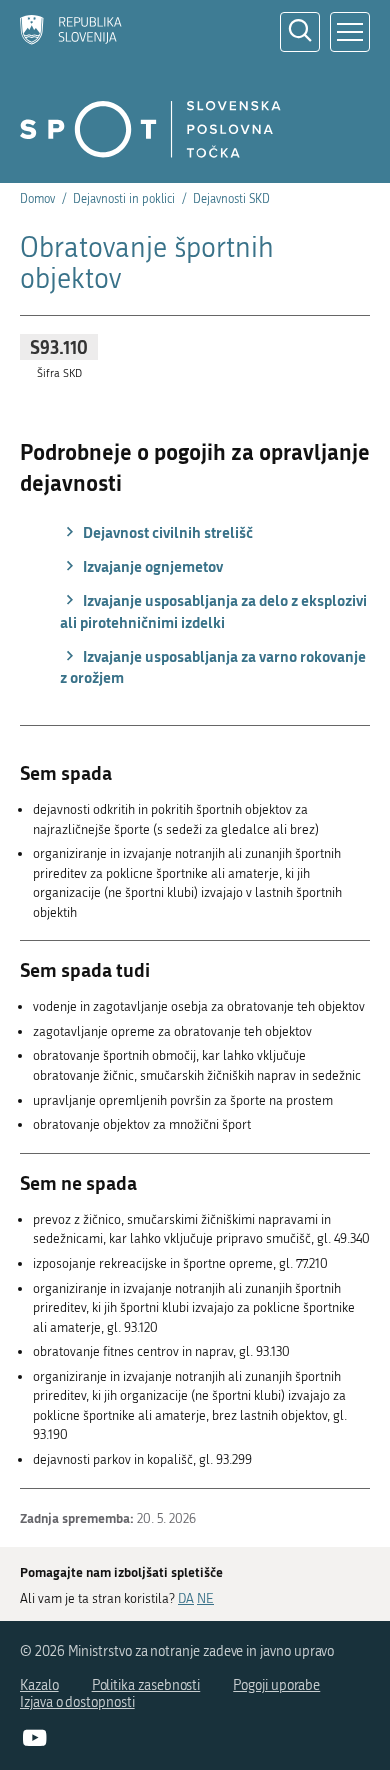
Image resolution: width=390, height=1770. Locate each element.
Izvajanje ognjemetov (151, 566)
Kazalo (39, 1685)
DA (186, 1598)
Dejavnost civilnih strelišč (166, 532)
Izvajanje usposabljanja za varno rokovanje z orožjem (213, 667)
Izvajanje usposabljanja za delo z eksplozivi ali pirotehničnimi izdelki (213, 611)
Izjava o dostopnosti (77, 1702)
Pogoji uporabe (276, 1685)
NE (205, 1598)
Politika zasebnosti (146, 1685)
